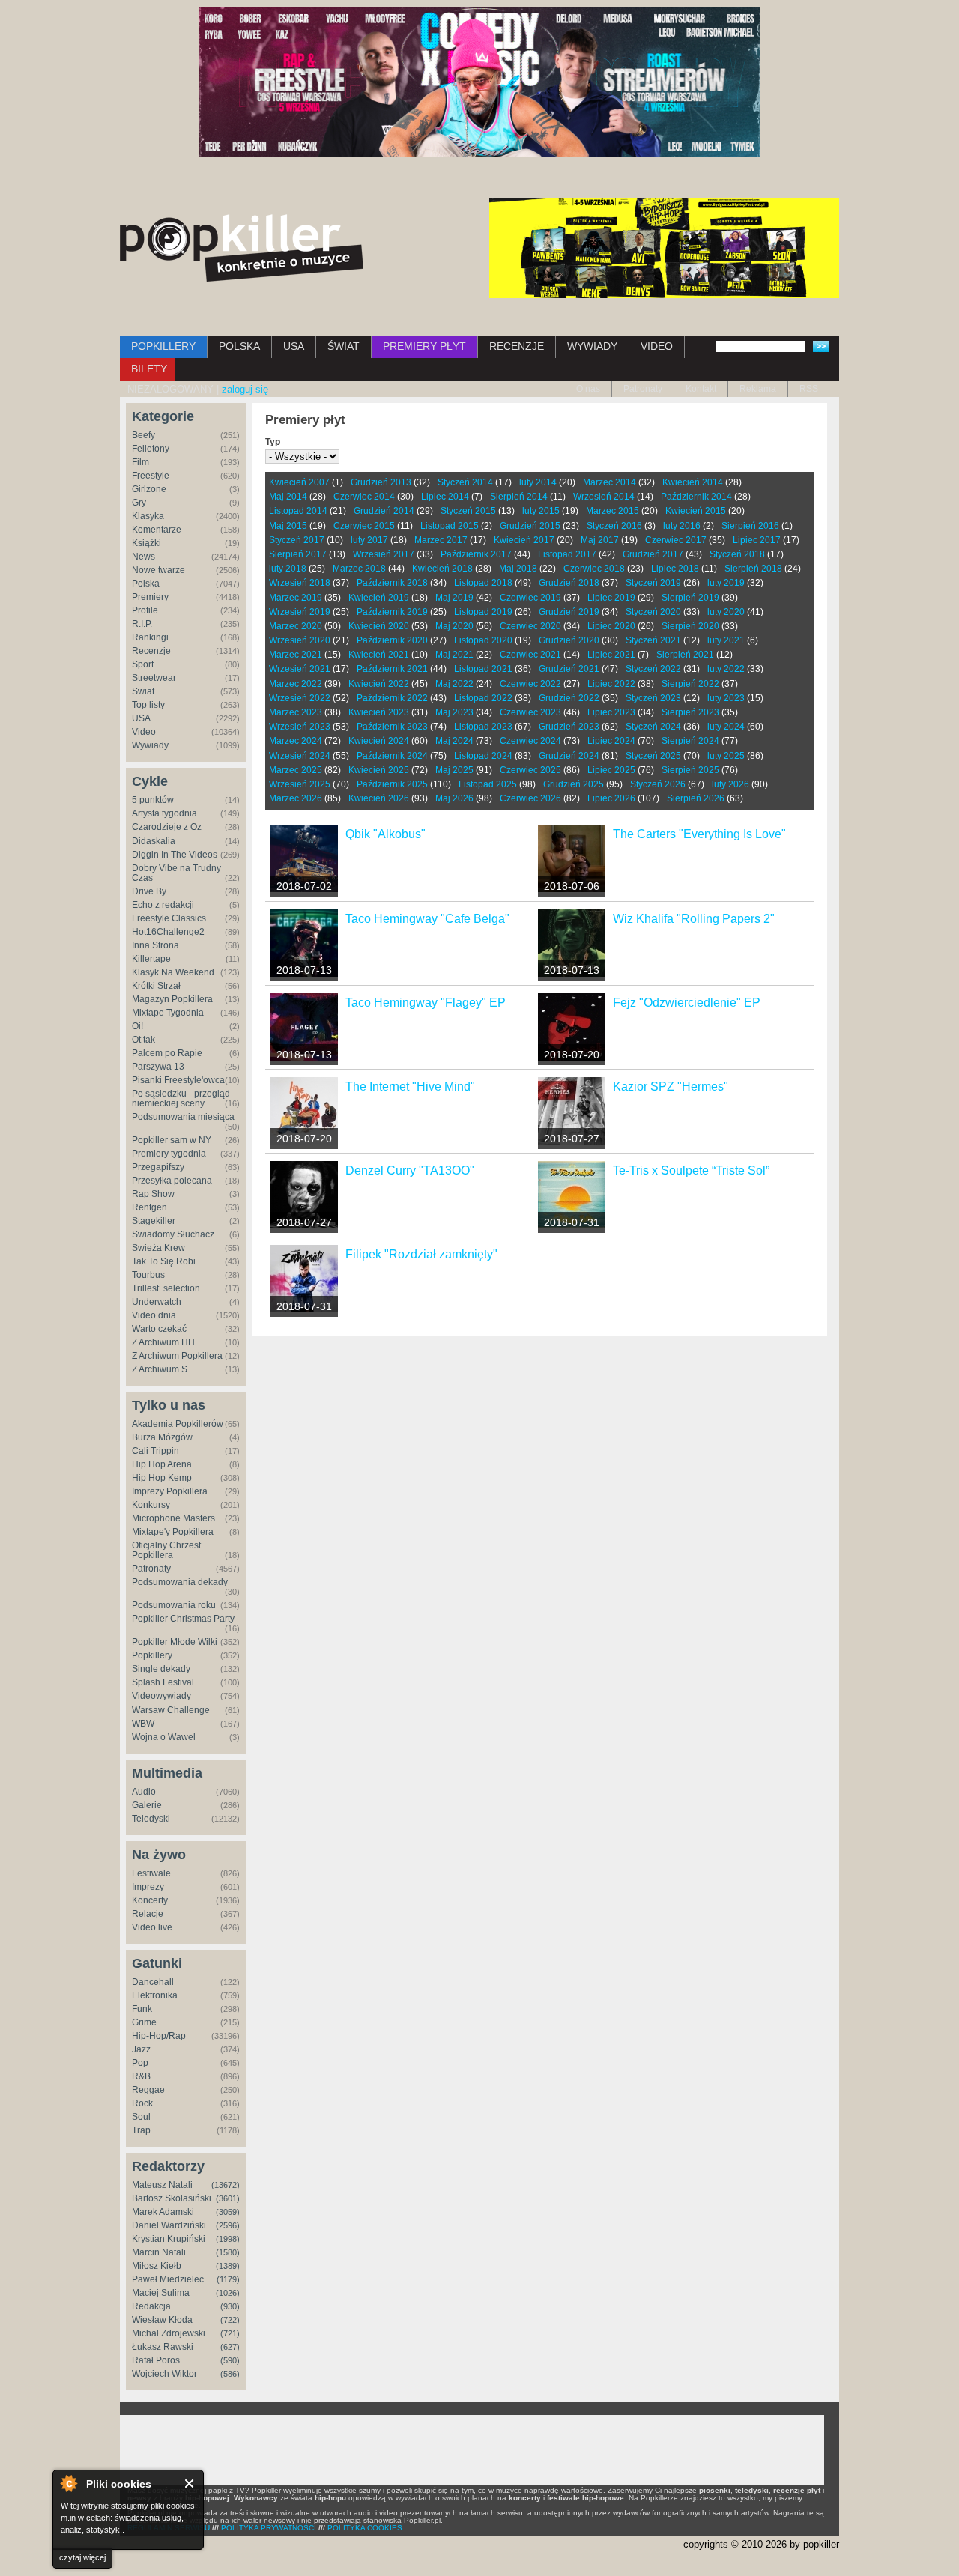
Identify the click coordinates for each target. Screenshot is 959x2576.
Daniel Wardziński (169, 2225)
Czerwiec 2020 (530, 626)
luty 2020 (726, 612)
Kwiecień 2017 (524, 540)
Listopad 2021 (483, 669)
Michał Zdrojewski (169, 2333)
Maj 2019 (454, 598)
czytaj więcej (82, 2557)
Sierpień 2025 (690, 770)
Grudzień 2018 (569, 583)
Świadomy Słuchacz (173, 1234)
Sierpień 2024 (690, 741)
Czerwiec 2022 (530, 684)
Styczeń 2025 (653, 756)
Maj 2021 (454, 655)
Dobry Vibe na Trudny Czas (176, 873)
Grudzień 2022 (569, 698)
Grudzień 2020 (569, 640)
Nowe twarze (158, 570)
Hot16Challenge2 (168, 932)
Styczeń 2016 (614, 526)
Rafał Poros (156, 2360)
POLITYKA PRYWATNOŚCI (269, 2528)
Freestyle (151, 476)
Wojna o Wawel (164, 1737)
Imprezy (148, 1887)
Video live (152, 1927)
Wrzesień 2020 (300, 640)
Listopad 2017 (567, 554)
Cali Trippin (155, 1451)
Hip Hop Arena (162, 1464)
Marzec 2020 (296, 626)
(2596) (228, 2225)
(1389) (228, 2266)
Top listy (148, 705)
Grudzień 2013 (381, 482)
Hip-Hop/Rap (159, 2036)
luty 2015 (541, 511)
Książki (146, 543)
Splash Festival (163, 1682)
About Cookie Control (68, 2483)
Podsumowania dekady (180, 1582)
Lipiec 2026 (611, 798)
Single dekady (161, 1669)
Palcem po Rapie (167, 1053)
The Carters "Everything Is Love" (699, 834)
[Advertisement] (472, 2449)
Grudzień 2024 (569, 756)
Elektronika (155, 1995)
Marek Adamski (163, 2212)
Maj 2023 (454, 712)
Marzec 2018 (359, 569)
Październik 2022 (392, 698)
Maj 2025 (454, 770)
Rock (142, 2103)
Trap (141, 2130)
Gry (139, 503)
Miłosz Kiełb (157, 2266)
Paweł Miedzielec (168, 2279)
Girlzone (149, 489)
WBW (143, 1724)
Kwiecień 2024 (379, 741)
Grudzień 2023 (569, 727)
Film (140, 462)
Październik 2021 (392, 669)
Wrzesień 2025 (300, 784)
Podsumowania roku (174, 1605)
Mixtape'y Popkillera (173, 1532)
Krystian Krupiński (169, 2239)
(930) (230, 2306)
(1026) (228, 2293)
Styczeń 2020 (653, 612)
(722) (230, 2320)
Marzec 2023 (296, 712)
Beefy (143, 435)
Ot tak (143, 1040)
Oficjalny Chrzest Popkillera (166, 1550)
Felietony (151, 449)
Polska (146, 584)
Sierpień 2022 (690, 684)
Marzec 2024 (296, 741)
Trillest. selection (166, 1288)
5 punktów (153, 800)
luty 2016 (682, 526)
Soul (141, 2117)
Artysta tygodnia (164, 813)
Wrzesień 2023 (300, 727)
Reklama (758, 389)
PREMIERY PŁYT (424, 346)
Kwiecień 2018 (442, 569)
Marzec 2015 (612, 511)
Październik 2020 (392, 640)
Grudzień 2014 (384, 511)
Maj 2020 (454, 626)
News (143, 557)
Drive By (149, 891)
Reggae (148, 2090)
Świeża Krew (158, 1248)
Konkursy (151, 1505)
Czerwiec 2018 (594, 569)
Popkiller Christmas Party (183, 1619)
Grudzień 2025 (574, 784)
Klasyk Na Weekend (173, 972)
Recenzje (151, 651)
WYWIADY (592, 346)
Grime (144, 2022)
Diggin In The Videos (175, 855)
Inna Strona (155, 945)
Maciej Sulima (161, 2293)
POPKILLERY (163, 346)
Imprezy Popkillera (170, 1491)
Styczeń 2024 (653, 727)
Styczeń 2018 (737, 554)
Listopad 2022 (483, 698)
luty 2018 (288, 569)
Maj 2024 (454, 741)
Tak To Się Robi (164, 1261)
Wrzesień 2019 (300, 612)
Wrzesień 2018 (300, 583)
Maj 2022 (454, 684)
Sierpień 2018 (753, 569)
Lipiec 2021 (611, 655)
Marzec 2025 (296, 770)
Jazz (141, 2049)
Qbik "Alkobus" (385, 834)
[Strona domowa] (242, 248)
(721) (230, 2333)
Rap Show (153, 1194)
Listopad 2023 (483, 727)
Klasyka (148, 516)
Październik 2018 (392, 583)
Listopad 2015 (450, 526)
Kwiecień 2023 (379, 712)
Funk (142, 2009)
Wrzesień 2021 (300, 669)
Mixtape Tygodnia (168, 1013)
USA (294, 346)
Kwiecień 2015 (696, 511)
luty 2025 (726, 756)
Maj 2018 (518, 569)
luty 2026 (730, 784)
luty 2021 (726, 640)
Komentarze (157, 530)
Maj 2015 (288, 526)
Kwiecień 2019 (379, 598)
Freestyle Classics (169, 918)
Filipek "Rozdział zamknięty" (421, 1254)
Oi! (137, 1026)
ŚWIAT (344, 346)
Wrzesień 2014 (604, 497)
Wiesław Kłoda (162, 2320)
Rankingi (150, 637)
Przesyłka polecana (172, 1181)
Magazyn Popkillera (172, 999)
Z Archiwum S (160, 1369)
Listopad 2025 (488, 784)
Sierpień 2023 (690, 712)
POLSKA (239, 346)
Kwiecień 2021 (379, 655)
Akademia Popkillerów (178, 1424)
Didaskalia (154, 841)
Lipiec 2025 (611, 770)
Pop (140, 2063)
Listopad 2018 (483, 583)
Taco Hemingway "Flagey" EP (426, 1003)
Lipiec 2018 (675, 569)
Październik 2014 (696, 497)
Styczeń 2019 (653, 583)
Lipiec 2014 (445, 497)
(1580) (228, 2252)
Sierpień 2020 (690, 626)
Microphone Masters (173, 1518)
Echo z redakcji (163, 905)
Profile (145, 610)
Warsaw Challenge (171, 1710)
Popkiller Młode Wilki (175, 1642)
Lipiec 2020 (611, 626)
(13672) (226, 2185)
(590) (230, 2360)
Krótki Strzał (156, 986)
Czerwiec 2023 (530, 712)
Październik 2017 (476, 554)
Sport (143, 664)
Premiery (150, 597)
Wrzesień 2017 (384, 554)
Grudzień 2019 (569, 612)
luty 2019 (726, 583)
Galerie (147, 1805)
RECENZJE (517, 346)
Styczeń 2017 (297, 540)
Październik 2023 (392, 727)
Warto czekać (159, 1329)
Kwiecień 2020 (379, 626)
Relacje (148, 1914)
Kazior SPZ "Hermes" (671, 1087)
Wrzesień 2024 (300, 756)
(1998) (228, 2239)
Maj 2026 (454, 798)
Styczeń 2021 (653, 640)
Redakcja (151, 2306)
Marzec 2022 (296, 684)
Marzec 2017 (441, 540)
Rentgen (149, 1207)
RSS (809, 389)
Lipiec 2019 (611, 598)
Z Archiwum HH (163, 1342)
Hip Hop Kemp (162, 1478)
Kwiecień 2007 (299, 482)
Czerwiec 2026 (530, 798)
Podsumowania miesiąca (183, 1117)
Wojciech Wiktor (164, 2374)
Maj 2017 (600, 540)
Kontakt (701, 389)
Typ (273, 442)
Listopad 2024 (483, 756)
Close (190, 2483)
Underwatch (157, 1302)
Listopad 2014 (298, 511)
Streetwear (154, 678)
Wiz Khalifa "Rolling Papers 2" (694, 919)
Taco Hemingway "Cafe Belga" (427, 919)
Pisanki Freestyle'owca (178, 1080)
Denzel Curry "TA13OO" (410, 1170)
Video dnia (154, 1315)
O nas (588, 389)
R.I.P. (142, 624)
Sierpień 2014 (519, 497)
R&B (141, 2076)
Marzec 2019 (296, 598)
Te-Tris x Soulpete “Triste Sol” (691, 1170)
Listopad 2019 (483, 612)
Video (144, 732)
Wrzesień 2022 (300, 698)
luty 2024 (726, 727)
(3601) (228, 2198)
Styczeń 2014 (465, 482)
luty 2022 (726, 669)
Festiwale (151, 1873)
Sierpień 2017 (298, 554)
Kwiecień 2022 (379, 684)
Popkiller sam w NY (172, 1140)
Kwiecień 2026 (379, 798)
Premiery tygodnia (169, 1154)
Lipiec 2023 (611, 712)
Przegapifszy (158, 1167)
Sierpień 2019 (690, 598)
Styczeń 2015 (468, 511)
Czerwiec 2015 (364, 526)
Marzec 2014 (609, 482)
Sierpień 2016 (750, 526)
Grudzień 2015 (530, 526)
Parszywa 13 (158, 1067)
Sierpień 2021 (685, 655)
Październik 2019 (392, 612)
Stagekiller (154, 1221)
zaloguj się (245, 389)
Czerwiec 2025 (530, 770)
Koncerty (150, 1900)
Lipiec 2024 (611, 741)
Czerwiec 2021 (530, 655)
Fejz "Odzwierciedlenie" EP (687, 1003)
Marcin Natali (159, 2252)
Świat (143, 691)
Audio (144, 1792)
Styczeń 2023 (653, 698)
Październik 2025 (392, 784)
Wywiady (150, 745)
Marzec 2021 (296, 655)
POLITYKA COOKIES (365, 2528)
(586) (230, 2374)
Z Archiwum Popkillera (177, 1356)
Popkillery (152, 1655)
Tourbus (148, 1275)
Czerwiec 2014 (364, 497)
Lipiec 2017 (757, 540)
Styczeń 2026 (658, 784)
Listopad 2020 (483, 640)
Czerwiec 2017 (676, 540)
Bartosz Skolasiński (172, 2198)
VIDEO (657, 346)
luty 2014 (538, 482)
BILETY (149, 369)
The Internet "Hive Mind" (410, 1087)
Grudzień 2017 (653, 554)
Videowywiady (161, 1696)
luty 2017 (369, 540)
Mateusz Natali (162, 2185)
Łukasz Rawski (163, 2347)
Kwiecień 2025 (379, 770)
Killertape (151, 959)
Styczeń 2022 (653, 669)
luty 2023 (726, 698)
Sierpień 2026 (696, 798)
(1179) (228, 2279)
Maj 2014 (288, 497)
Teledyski (151, 1819)
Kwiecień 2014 (693, 482)
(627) (230, 2347)
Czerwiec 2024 (530, 741)
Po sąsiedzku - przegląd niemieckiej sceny (181, 1098)
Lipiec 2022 (611, 684)
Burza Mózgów (162, 1437)
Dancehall (153, 1982)
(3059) (228, 2212)
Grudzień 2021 (569, 669)
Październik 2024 (392, 756)
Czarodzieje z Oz (167, 827)
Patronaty (643, 389)
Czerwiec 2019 (530, 598)
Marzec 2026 (296, 798)
